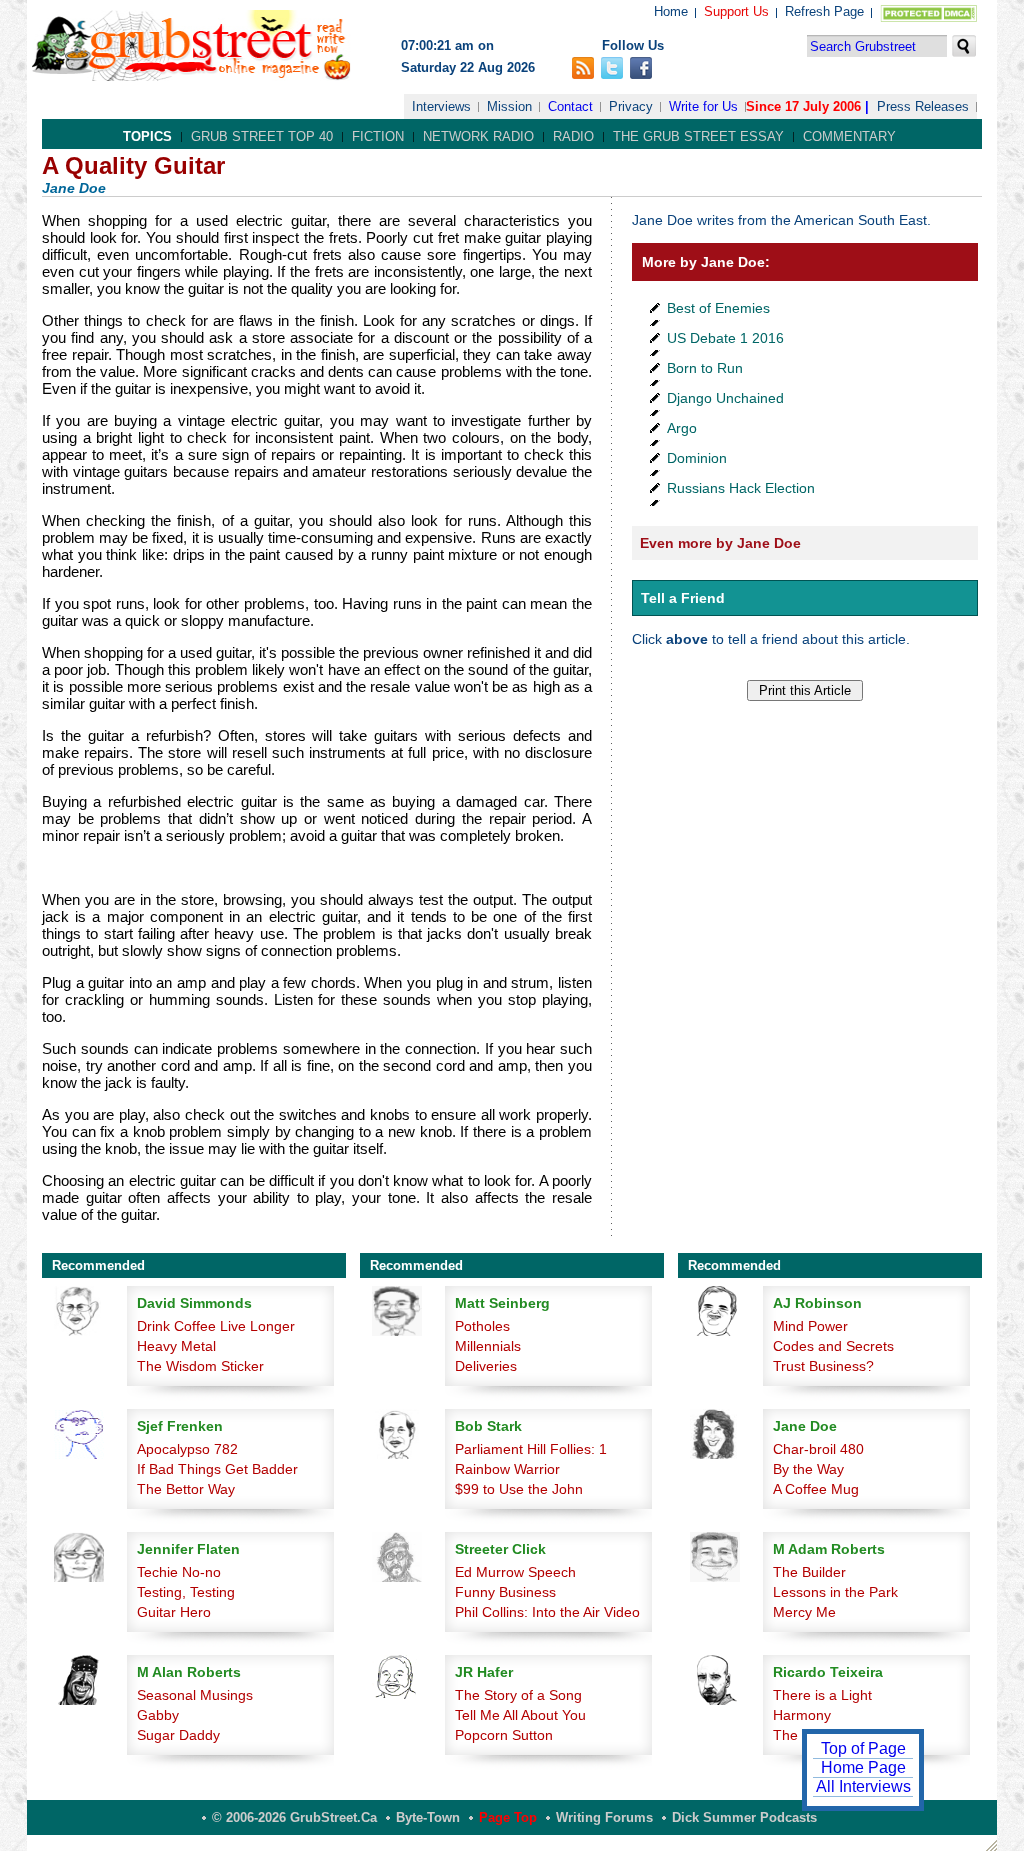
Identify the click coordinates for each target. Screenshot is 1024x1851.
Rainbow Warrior (507, 1469)
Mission (509, 106)
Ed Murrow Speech (515, 1572)
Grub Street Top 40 (262, 136)
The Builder (809, 1572)
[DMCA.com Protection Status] (924, 17)
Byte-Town (428, 1817)
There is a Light (822, 1695)
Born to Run (705, 368)
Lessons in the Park (835, 1592)
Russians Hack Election (741, 488)
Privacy (631, 106)
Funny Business (505, 1592)
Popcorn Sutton (504, 1735)
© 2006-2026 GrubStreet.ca (294, 1817)
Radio (573, 136)
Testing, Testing (186, 1592)
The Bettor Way (186, 1489)
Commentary (849, 136)
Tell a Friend (683, 598)
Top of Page (863, 1748)
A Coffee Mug (816, 1489)
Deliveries (486, 1366)
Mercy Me (804, 1612)
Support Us (736, 11)
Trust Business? (823, 1366)
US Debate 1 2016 (725, 338)
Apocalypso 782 (187, 1449)
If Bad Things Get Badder (217, 1469)
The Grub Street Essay (698, 136)
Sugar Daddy (178, 1735)
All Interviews (863, 1786)
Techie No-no (179, 1572)
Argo (682, 428)
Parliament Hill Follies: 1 (531, 1449)
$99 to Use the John (519, 1489)
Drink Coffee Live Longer (216, 1326)
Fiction (378, 136)
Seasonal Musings (195, 1695)
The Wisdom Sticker (200, 1366)
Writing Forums (604, 1817)
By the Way (808, 1469)
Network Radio (478, 136)
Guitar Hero (174, 1612)
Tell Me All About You (520, 1715)
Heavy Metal (176, 1346)
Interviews (441, 106)
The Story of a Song (518, 1695)
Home (671, 11)
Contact (570, 106)
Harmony (802, 1715)
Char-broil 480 (818, 1449)
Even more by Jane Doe (720, 543)
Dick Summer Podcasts (744, 1817)
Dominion (697, 458)
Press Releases (923, 106)
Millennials (488, 1346)
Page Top (508, 1817)
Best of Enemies (718, 308)
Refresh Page (824, 11)
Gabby (158, 1715)
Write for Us (703, 106)
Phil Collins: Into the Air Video (547, 1612)
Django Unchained (725, 398)
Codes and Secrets (833, 1346)
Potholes (482, 1326)
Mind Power (810, 1326)
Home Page (863, 1767)
